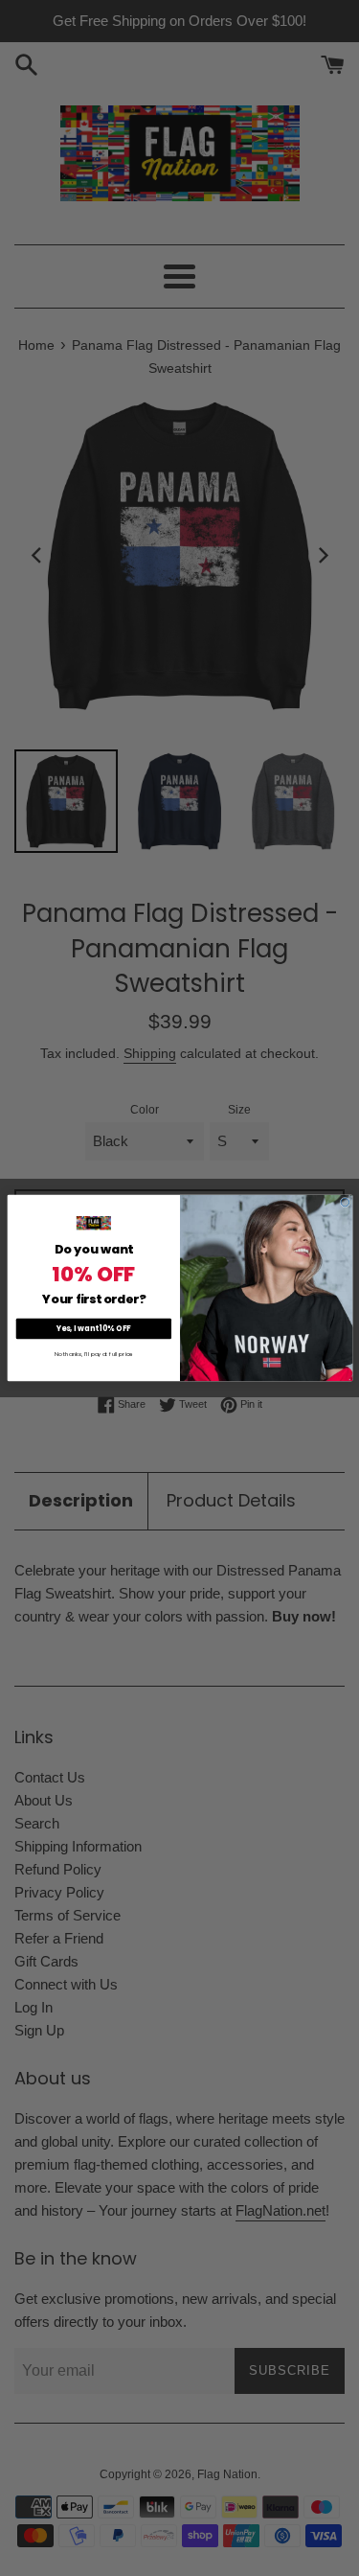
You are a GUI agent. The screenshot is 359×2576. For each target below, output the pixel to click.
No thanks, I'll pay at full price (93, 1354)
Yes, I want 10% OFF (93, 1329)
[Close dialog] (345, 1202)
